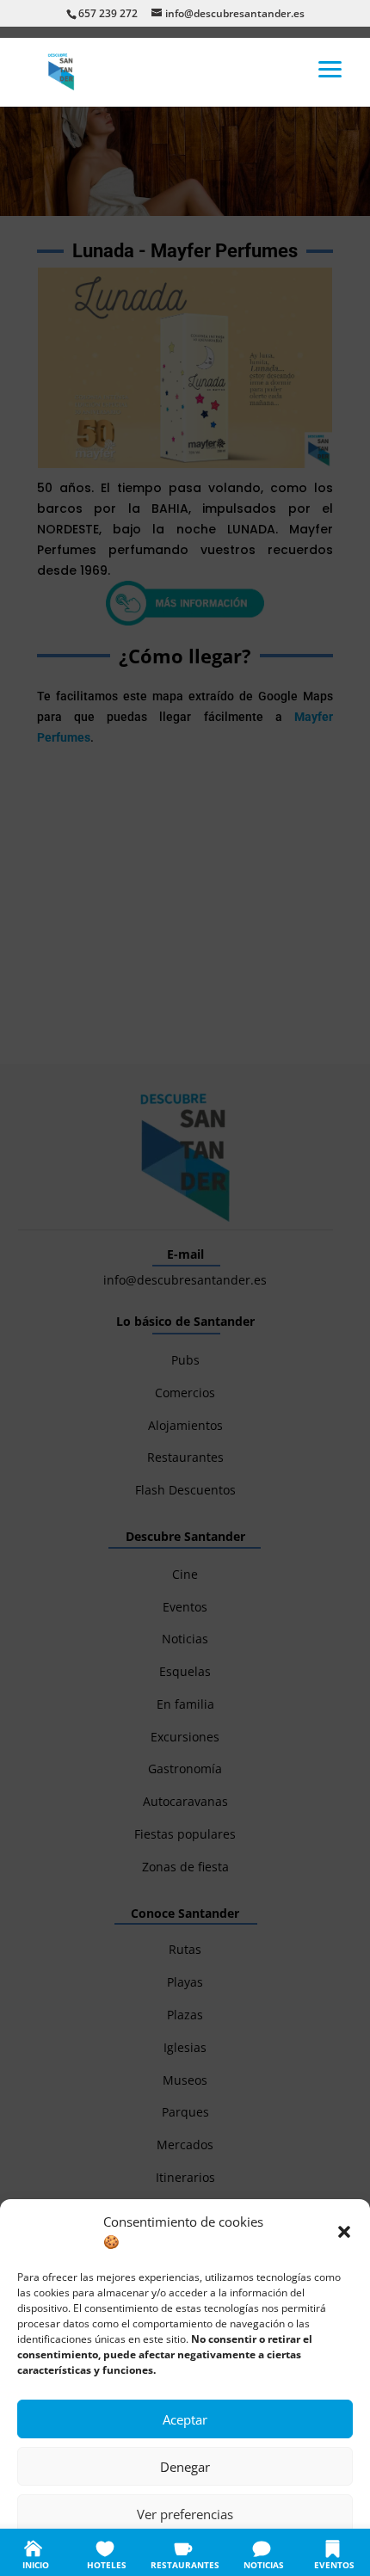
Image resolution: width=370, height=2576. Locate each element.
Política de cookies (100, 2552)
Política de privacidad (203, 2552)
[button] (344, 2232)
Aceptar (185, 2419)
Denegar (185, 2467)
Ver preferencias (185, 2514)
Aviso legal (288, 2552)
